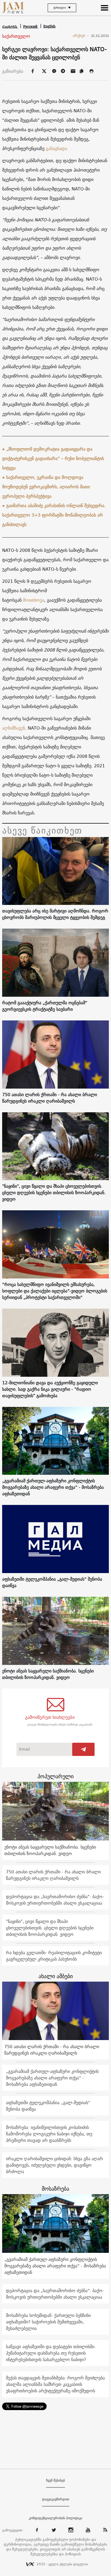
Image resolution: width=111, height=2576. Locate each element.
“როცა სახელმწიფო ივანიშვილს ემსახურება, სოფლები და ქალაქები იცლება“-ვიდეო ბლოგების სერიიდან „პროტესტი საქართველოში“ (55, 1291)
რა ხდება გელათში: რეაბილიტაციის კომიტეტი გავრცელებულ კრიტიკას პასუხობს (54, 1956)
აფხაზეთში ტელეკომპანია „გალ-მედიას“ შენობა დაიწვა (52, 1582)
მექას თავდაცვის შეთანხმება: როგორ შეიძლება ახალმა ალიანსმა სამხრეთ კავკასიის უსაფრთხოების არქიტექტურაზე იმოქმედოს (55, 2384)
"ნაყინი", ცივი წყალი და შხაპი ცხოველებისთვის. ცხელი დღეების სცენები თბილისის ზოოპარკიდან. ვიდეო (54, 1193)
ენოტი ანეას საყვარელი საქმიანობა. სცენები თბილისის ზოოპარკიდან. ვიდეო (48, 1674)
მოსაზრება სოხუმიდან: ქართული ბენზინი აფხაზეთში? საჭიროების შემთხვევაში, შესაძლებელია (48, 2322)
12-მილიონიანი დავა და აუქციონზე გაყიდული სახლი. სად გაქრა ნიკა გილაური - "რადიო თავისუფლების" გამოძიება (50, 1389)
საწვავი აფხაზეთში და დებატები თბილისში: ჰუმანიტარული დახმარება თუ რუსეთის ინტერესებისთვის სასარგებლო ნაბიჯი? (51, 2353)
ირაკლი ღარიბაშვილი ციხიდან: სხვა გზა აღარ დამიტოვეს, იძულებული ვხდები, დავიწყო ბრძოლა (54, 2165)
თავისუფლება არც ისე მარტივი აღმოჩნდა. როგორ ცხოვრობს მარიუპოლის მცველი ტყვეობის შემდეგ (55, 914)
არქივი (81, 36)
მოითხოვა (34, 600)
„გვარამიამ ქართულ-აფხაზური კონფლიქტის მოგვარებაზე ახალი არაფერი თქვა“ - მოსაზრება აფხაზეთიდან (53, 1487)
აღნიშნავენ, (14, 728)
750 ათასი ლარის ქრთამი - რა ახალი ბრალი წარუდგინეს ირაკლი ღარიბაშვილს (50, 1098)
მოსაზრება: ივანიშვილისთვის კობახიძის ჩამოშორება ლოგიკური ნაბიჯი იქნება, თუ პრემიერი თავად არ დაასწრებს (49, 2134)
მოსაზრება (55, 2189)
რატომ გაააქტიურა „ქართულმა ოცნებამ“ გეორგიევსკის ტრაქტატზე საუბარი (45, 1006)
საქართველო (16, 36)
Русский (31, 27)
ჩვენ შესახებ (55, 2480)
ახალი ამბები (56, 1976)
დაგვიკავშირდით (56, 2499)
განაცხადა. (57, 148)
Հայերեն (10, 27)
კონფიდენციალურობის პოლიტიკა (55, 2518)
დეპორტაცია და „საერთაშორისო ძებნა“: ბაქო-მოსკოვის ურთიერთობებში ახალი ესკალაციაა (55, 1900)
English (49, 26)
